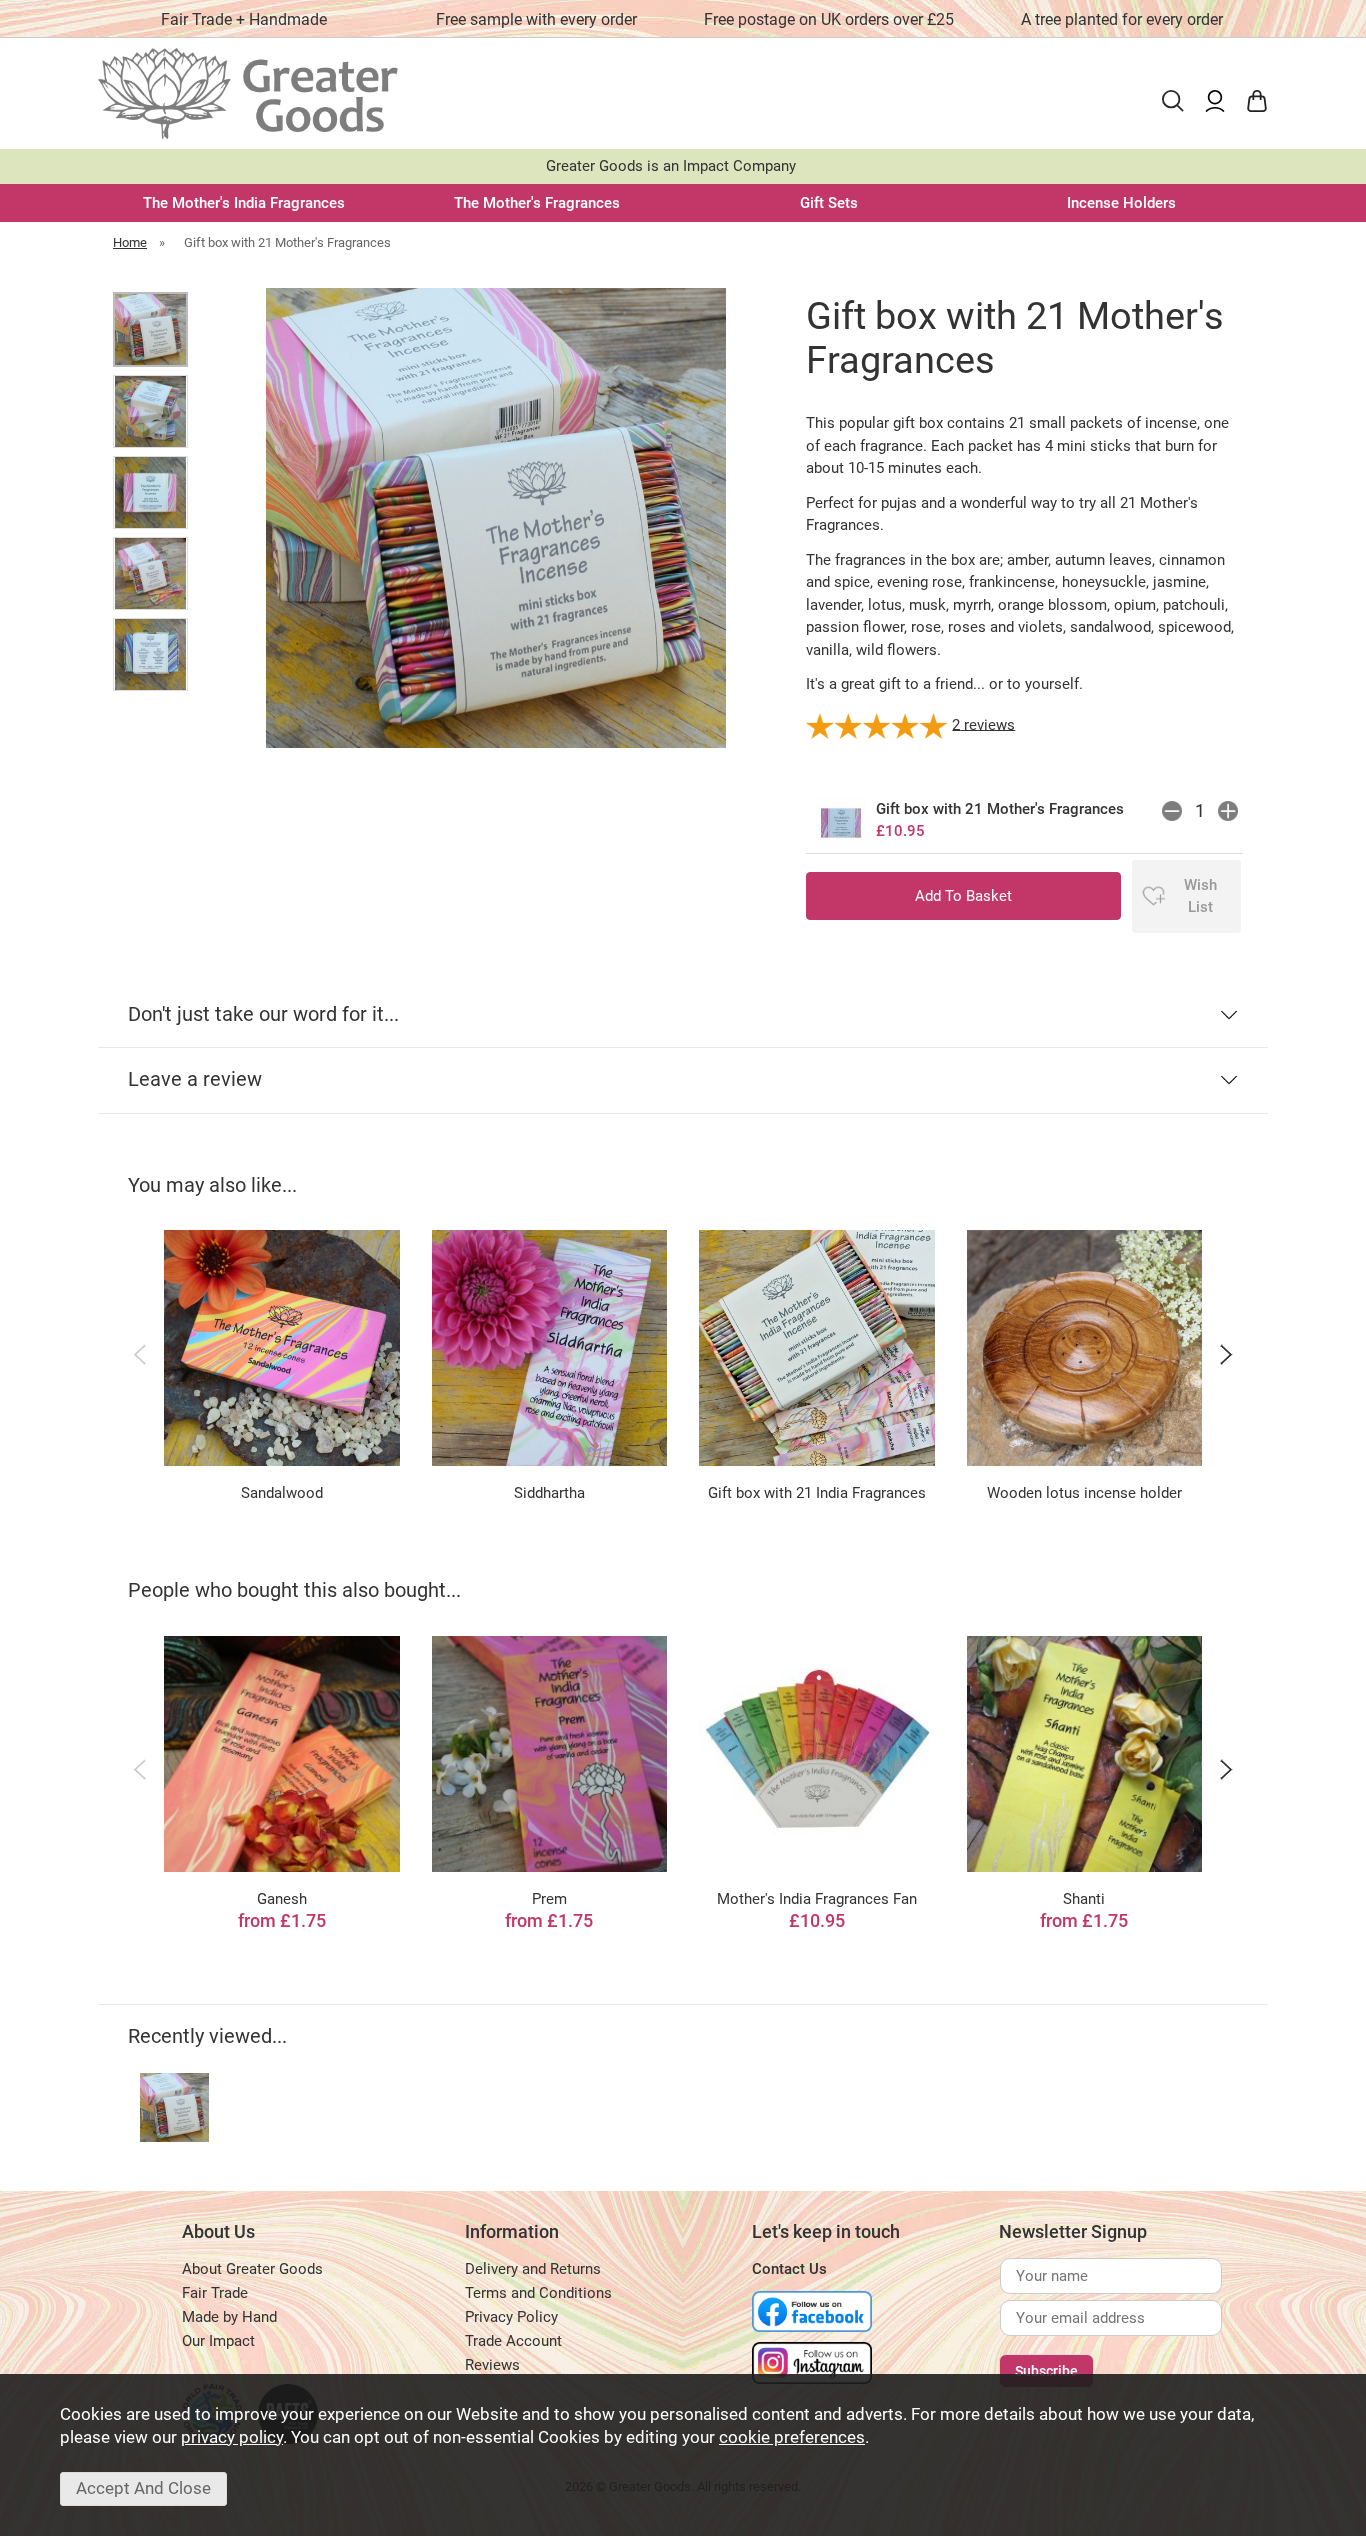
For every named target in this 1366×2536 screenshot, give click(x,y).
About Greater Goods (252, 2269)
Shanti (1084, 1899)
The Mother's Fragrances (537, 203)
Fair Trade (215, 2293)
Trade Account (513, 2341)
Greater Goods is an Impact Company (671, 166)
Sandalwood (282, 1493)
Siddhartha (549, 1493)
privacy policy (232, 2437)
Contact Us (789, 2269)
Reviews (492, 2365)
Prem (549, 1899)
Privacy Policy (511, 2317)
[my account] (1215, 101)
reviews (983, 724)
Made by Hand (229, 2317)
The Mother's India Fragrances (244, 203)
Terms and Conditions (538, 2293)
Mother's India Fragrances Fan (817, 1899)
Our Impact (218, 2341)
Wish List (1200, 896)
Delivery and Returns (533, 2269)
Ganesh (282, 1899)
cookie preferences (792, 2437)
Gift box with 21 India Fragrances (817, 1493)
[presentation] (139, 1354)
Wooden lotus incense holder (1084, 1493)
